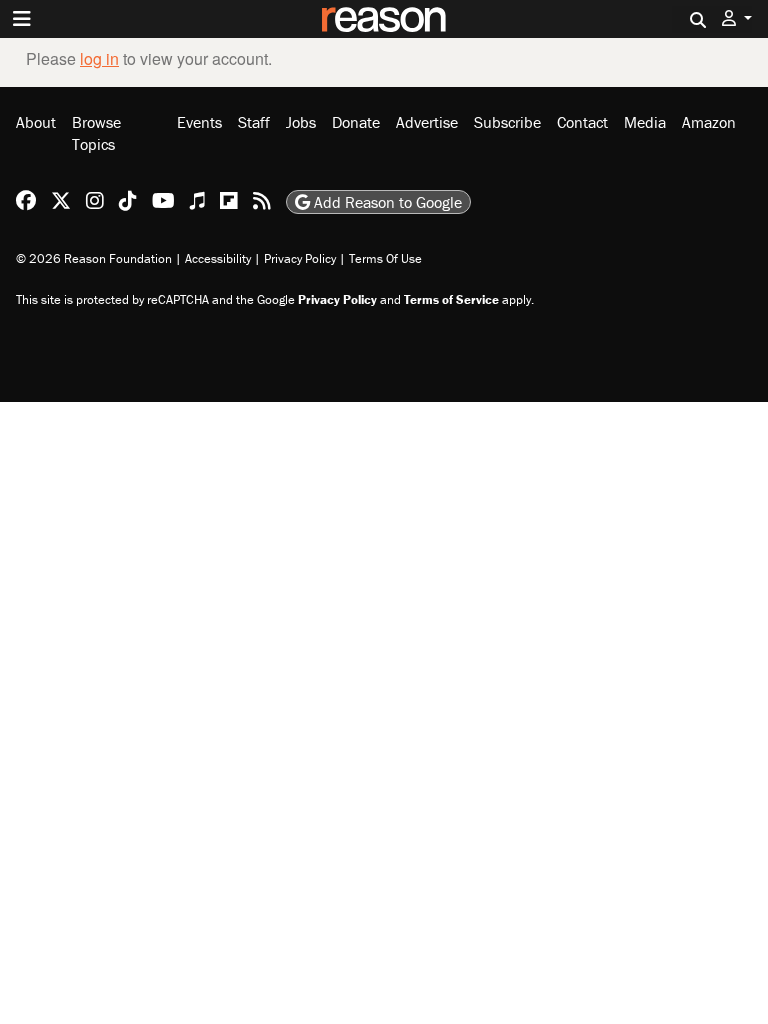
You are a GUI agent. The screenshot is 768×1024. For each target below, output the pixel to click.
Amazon (709, 122)
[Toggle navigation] (22, 19)
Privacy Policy (300, 258)
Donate (356, 122)
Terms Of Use (385, 258)
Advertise (427, 122)
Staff (254, 122)
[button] (737, 18)
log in (99, 58)
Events (199, 122)
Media (645, 122)
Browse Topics (96, 133)
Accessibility (218, 258)
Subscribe (507, 122)
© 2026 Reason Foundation (94, 258)
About (36, 122)
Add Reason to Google (386, 202)
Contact (582, 122)
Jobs (301, 122)
